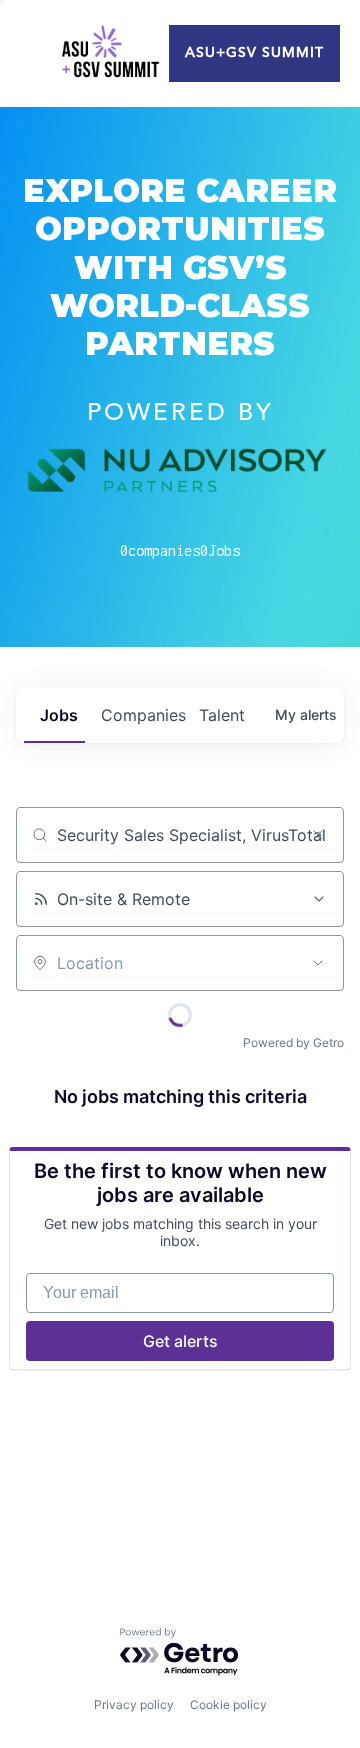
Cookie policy (228, 1704)
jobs (59, 715)
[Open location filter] (318, 963)
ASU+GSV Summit (254, 53)
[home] (110, 54)
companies (142, 715)
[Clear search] (318, 835)
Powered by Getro (293, 1042)
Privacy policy (134, 1704)
